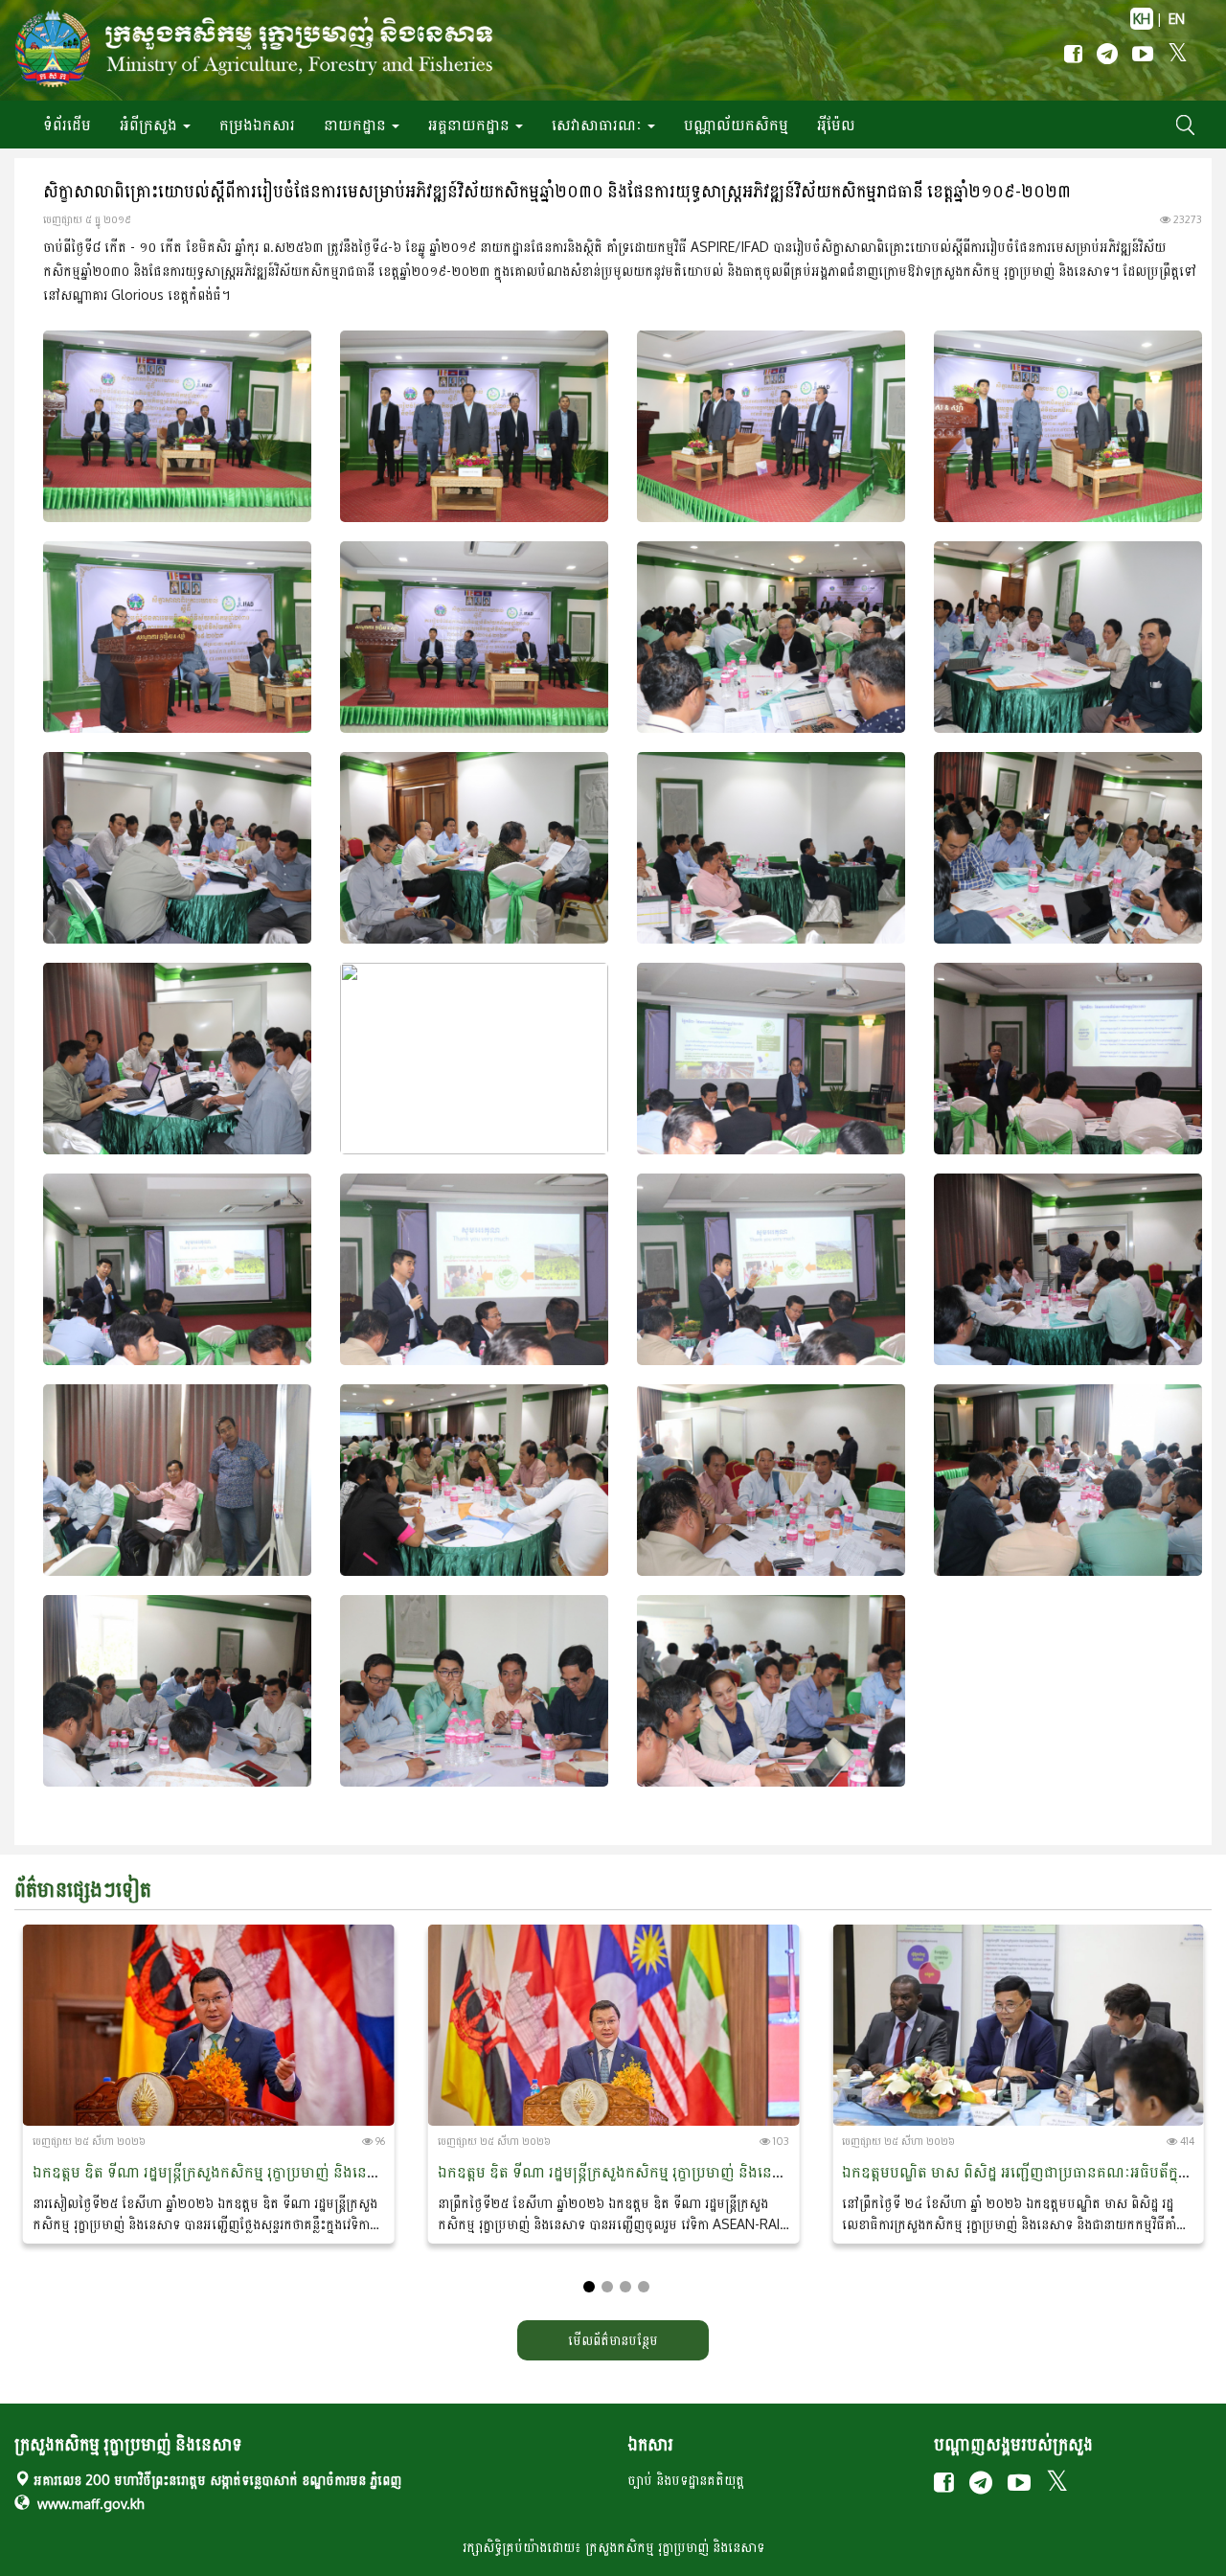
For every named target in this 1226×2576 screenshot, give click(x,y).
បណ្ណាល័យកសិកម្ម (736, 125)
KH (1142, 19)
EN (1177, 19)
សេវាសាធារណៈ (599, 125)
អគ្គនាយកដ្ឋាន (471, 125)
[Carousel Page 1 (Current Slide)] (589, 2287)
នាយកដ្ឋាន (357, 125)
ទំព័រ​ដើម (67, 125)
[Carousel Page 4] (644, 2287)
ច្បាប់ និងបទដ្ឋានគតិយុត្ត (686, 2480)
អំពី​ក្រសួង (150, 125)
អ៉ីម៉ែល (836, 125)
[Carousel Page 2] (607, 2287)
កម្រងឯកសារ (257, 125)
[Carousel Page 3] (625, 2287)
